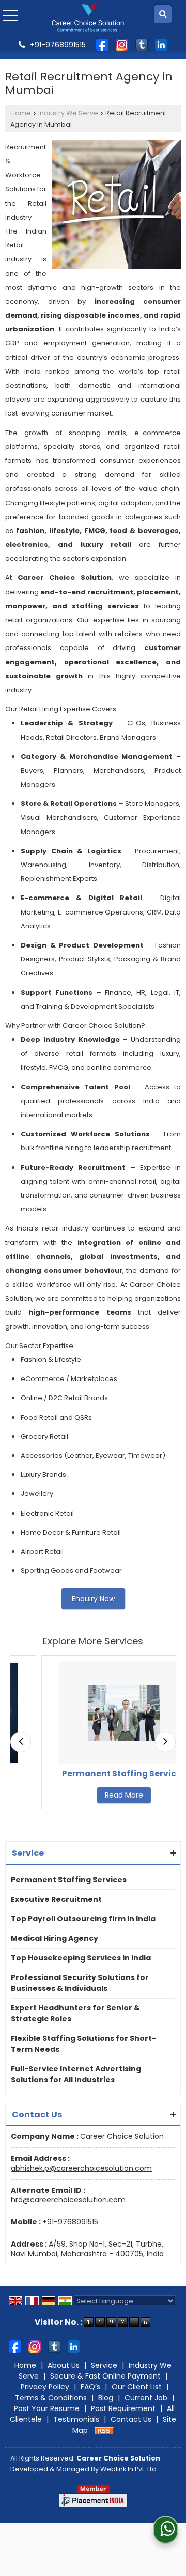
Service (104, 2365)
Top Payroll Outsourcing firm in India (83, 1919)
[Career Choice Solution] (88, 18)
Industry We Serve (68, 113)
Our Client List (137, 2387)
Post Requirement (123, 2408)
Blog (106, 2398)
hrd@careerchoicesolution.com (68, 2200)
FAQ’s (90, 2387)
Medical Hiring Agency (55, 1938)
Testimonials (76, 2419)
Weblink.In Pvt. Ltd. (129, 2469)
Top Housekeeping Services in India (81, 1958)
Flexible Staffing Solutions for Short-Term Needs (83, 2044)
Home (21, 113)
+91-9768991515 (70, 2222)
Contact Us (131, 2419)
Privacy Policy (45, 2387)
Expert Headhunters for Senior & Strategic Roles (75, 2013)
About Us (64, 2365)
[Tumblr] (142, 44)
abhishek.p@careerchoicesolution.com (81, 2168)
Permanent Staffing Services (102, 1774)
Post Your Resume (47, 2408)
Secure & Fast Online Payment (105, 2376)
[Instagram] (122, 44)
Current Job (146, 2398)
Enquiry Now (93, 1599)
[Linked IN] (161, 44)
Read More (102, 1795)
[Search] (163, 14)
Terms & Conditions (51, 2398)
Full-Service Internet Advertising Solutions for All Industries (76, 2074)
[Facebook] (102, 44)
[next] (165, 1742)
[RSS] (104, 2430)
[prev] (21, 1742)
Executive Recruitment (56, 1899)
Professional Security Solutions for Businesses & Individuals (80, 1983)
